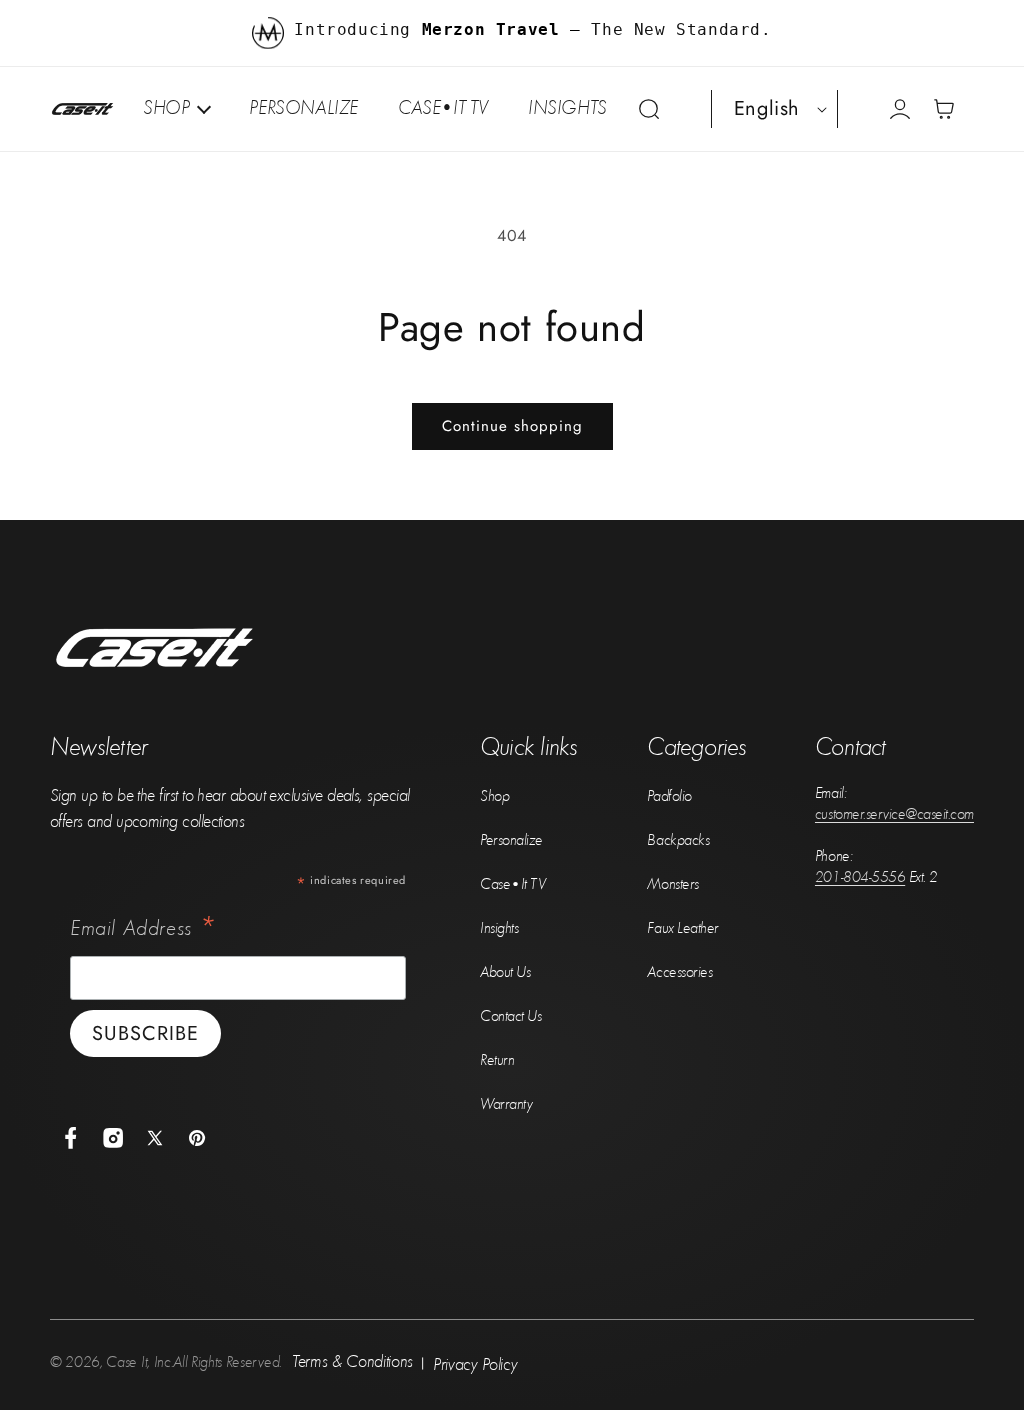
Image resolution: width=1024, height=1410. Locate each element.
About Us (505, 971)
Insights (499, 927)
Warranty (506, 1103)
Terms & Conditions (352, 1360)
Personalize (511, 839)
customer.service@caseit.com (894, 813)
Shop (494, 795)
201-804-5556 (860, 876)
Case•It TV (512, 883)
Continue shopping (512, 426)
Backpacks (678, 839)
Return (497, 1059)
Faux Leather (682, 927)
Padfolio (669, 795)
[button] (649, 109)
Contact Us (510, 1015)
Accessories (679, 971)
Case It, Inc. (139, 1361)
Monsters (672, 883)
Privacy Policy (475, 1363)
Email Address (143, 927)
